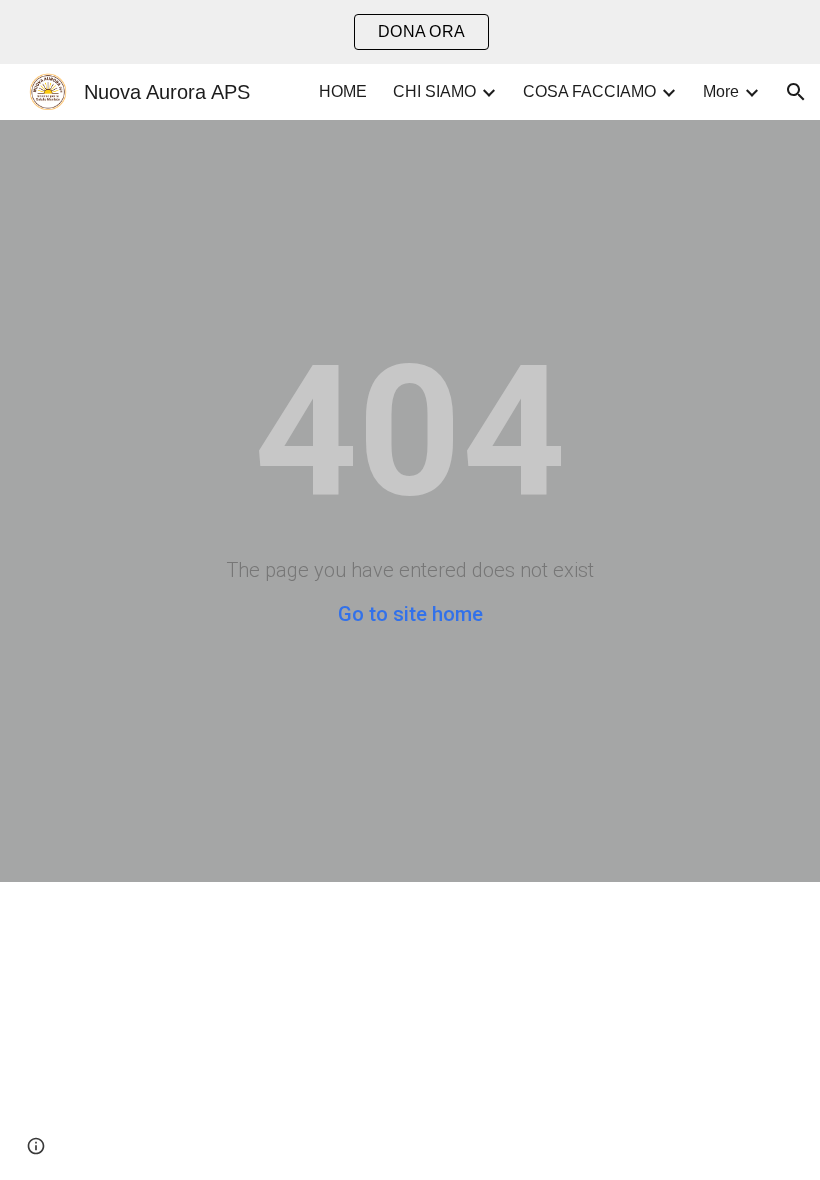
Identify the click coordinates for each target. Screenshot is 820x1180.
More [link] (721, 91)
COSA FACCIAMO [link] (589, 91)
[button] (796, 92)
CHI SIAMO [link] (434, 91)
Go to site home (410, 614)
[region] (410, 32)
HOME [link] (343, 91)
